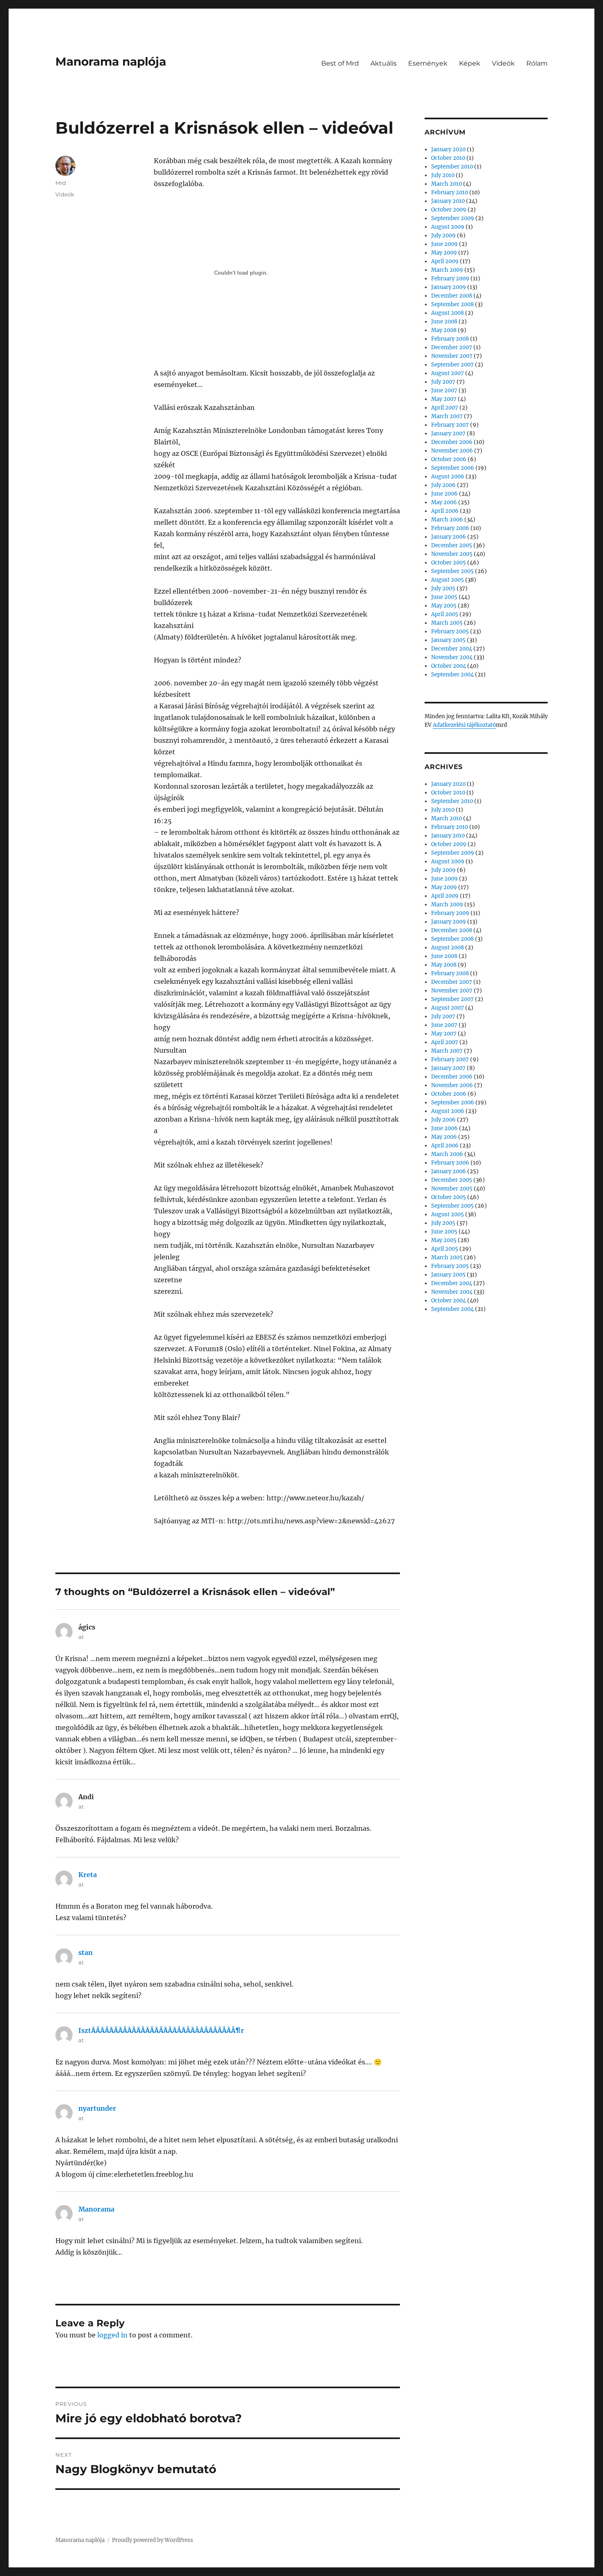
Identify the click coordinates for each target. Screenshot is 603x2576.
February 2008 (450, 339)
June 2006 (444, 494)
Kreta (88, 1875)
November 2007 (452, 356)
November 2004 (452, 657)
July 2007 (443, 382)
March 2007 (447, 416)
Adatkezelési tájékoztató (464, 725)
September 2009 (453, 218)
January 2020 (448, 149)
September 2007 (452, 365)
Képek (470, 63)
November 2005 (452, 554)
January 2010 (448, 201)
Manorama (96, 2209)
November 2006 (452, 451)
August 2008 (448, 313)
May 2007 (444, 399)
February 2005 (450, 631)
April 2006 (445, 511)
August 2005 (448, 580)
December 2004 (452, 649)
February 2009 (450, 279)
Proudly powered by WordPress (153, 2540)
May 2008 (444, 330)
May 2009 (444, 253)
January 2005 (448, 640)
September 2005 (452, 571)
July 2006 (443, 485)
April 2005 (445, 614)
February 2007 (450, 425)
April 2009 (445, 261)
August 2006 (448, 477)
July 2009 (443, 236)
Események (428, 63)
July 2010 (443, 175)
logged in (112, 2335)
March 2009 (447, 270)
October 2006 (449, 459)
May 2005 (444, 606)
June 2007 (444, 390)
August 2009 (448, 227)
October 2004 (449, 666)
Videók (503, 63)
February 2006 (450, 528)
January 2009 (449, 287)
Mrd (61, 183)
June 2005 (444, 597)
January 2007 (448, 434)
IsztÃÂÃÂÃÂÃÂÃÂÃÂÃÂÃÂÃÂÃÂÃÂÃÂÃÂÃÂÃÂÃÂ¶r (161, 2030)
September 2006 (453, 468)
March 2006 (447, 520)
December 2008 (452, 296)
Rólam (537, 63)
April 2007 (445, 408)
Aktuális (384, 63)
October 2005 (449, 563)
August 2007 (448, 373)
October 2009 (449, 210)
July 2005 (443, 588)
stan (86, 1952)
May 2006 (444, 502)
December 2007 (452, 347)
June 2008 (444, 322)
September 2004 (452, 675)
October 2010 (448, 158)
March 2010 (447, 184)
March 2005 (447, 623)
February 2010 (450, 192)
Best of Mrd (340, 63)
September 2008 (452, 304)
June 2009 (444, 244)
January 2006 (449, 537)
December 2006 (452, 442)
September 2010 (452, 167)
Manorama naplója (111, 61)
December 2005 (452, 545)
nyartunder (97, 2108)
